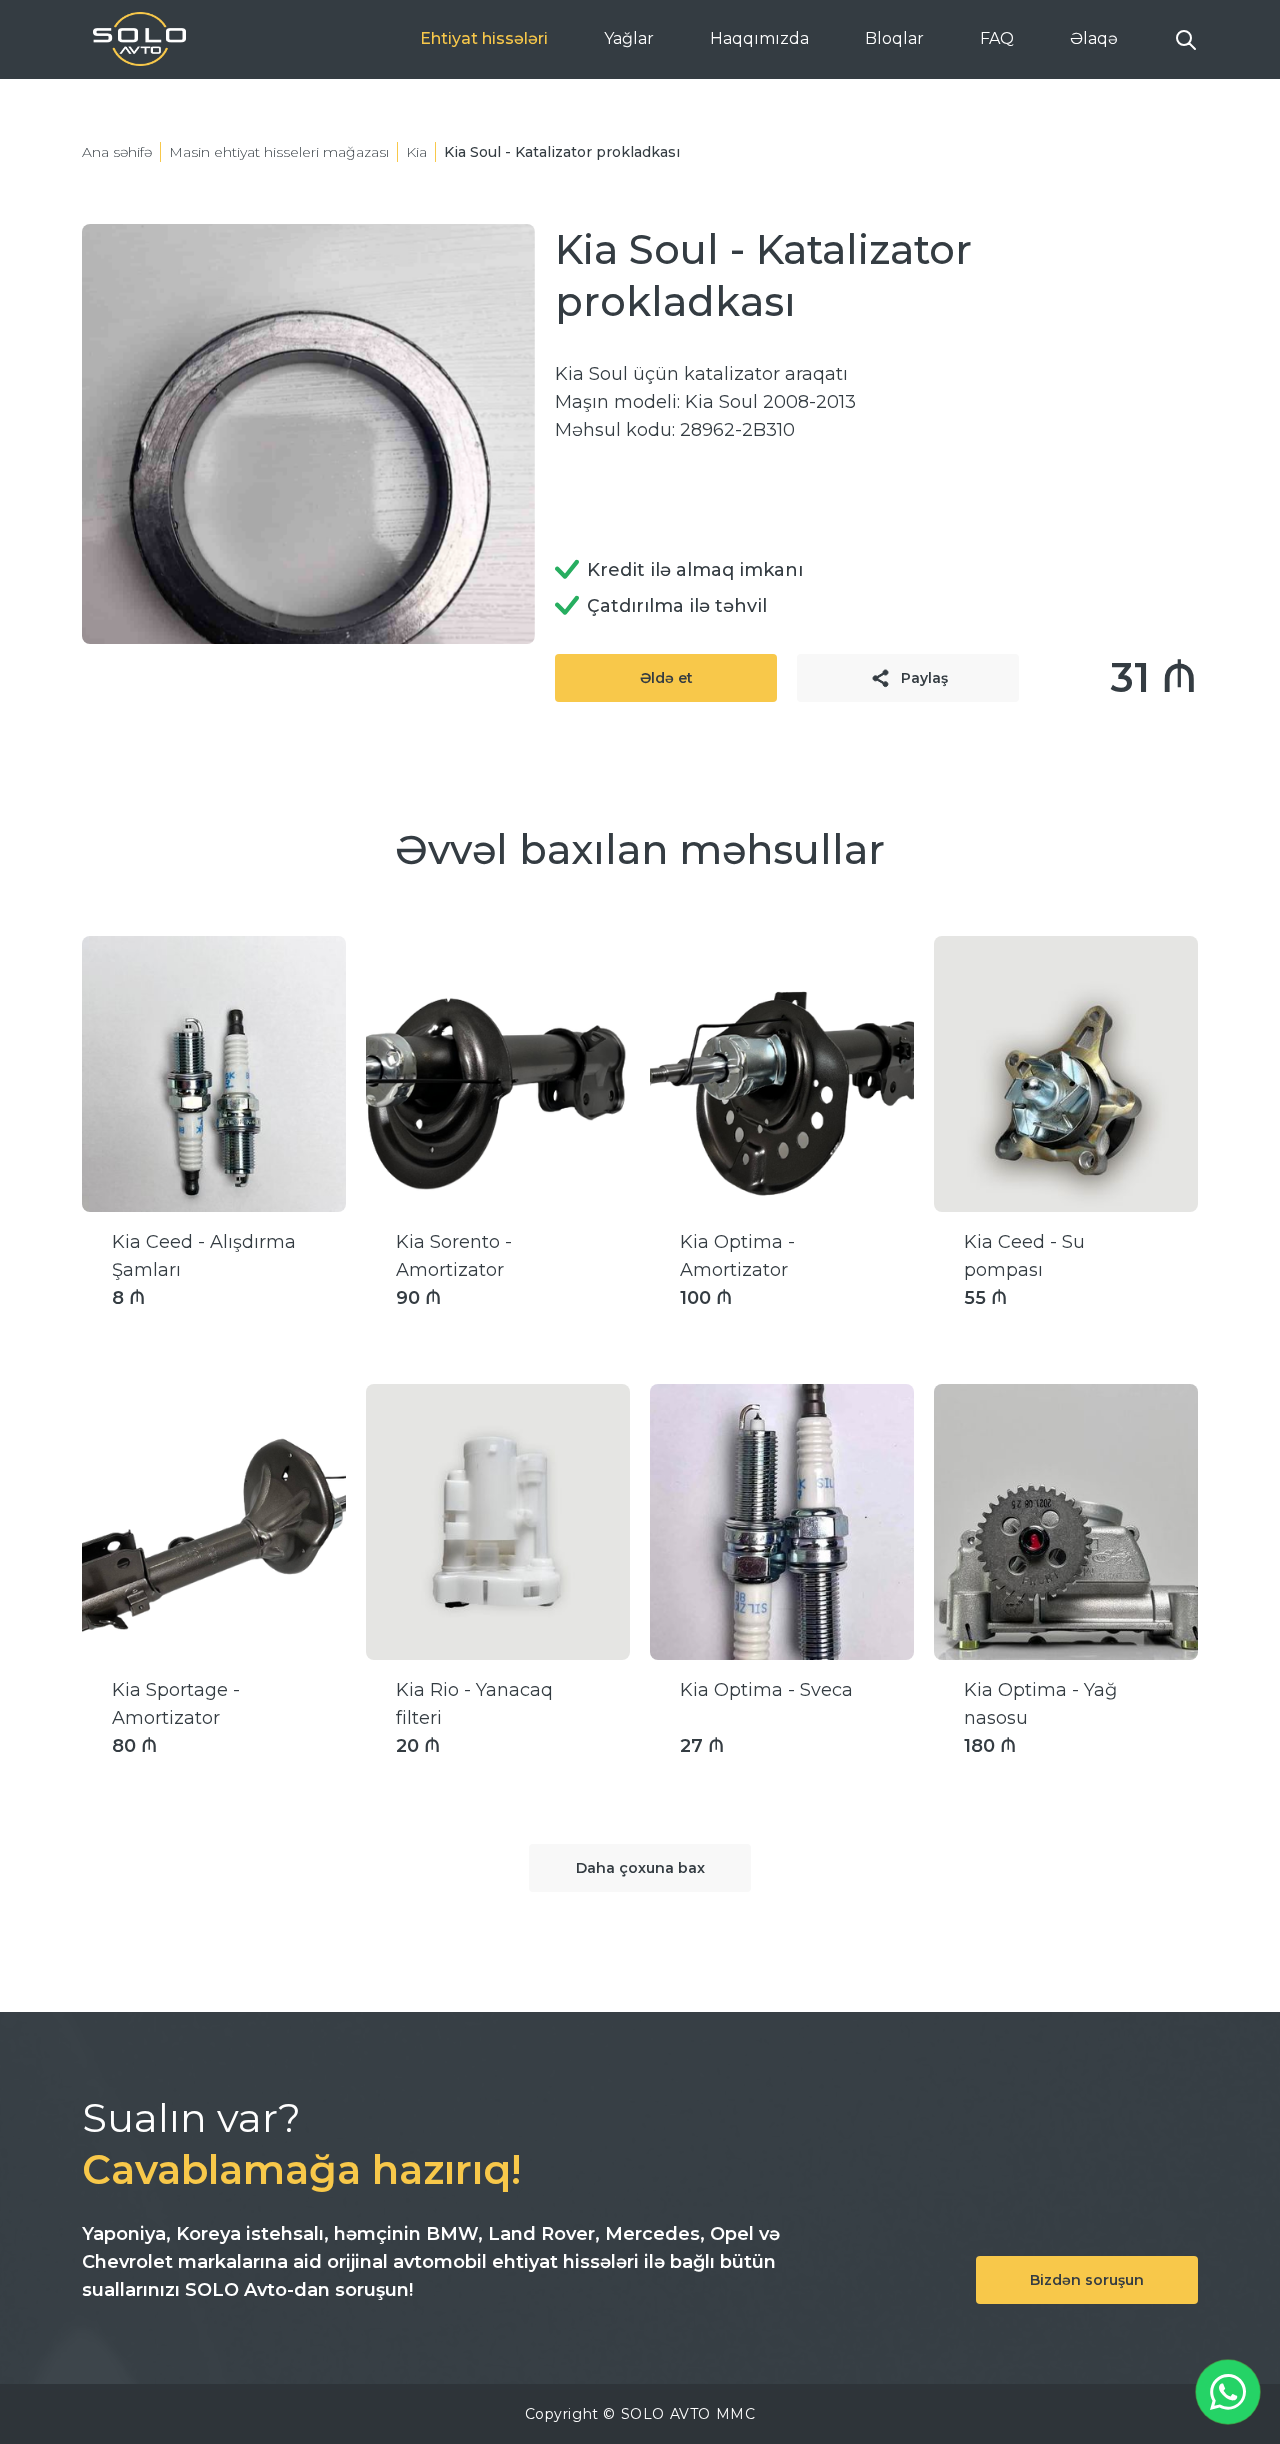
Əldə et (666, 678)
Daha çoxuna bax (640, 1868)
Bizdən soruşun (1087, 2280)
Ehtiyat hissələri (484, 38)
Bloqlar (894, 38)
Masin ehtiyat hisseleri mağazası (279, 152)
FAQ (997, 38)
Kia (416, 152)
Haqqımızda (759, 38)
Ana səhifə (117, 152)
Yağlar (629, 38)
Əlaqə (1094, 38)
